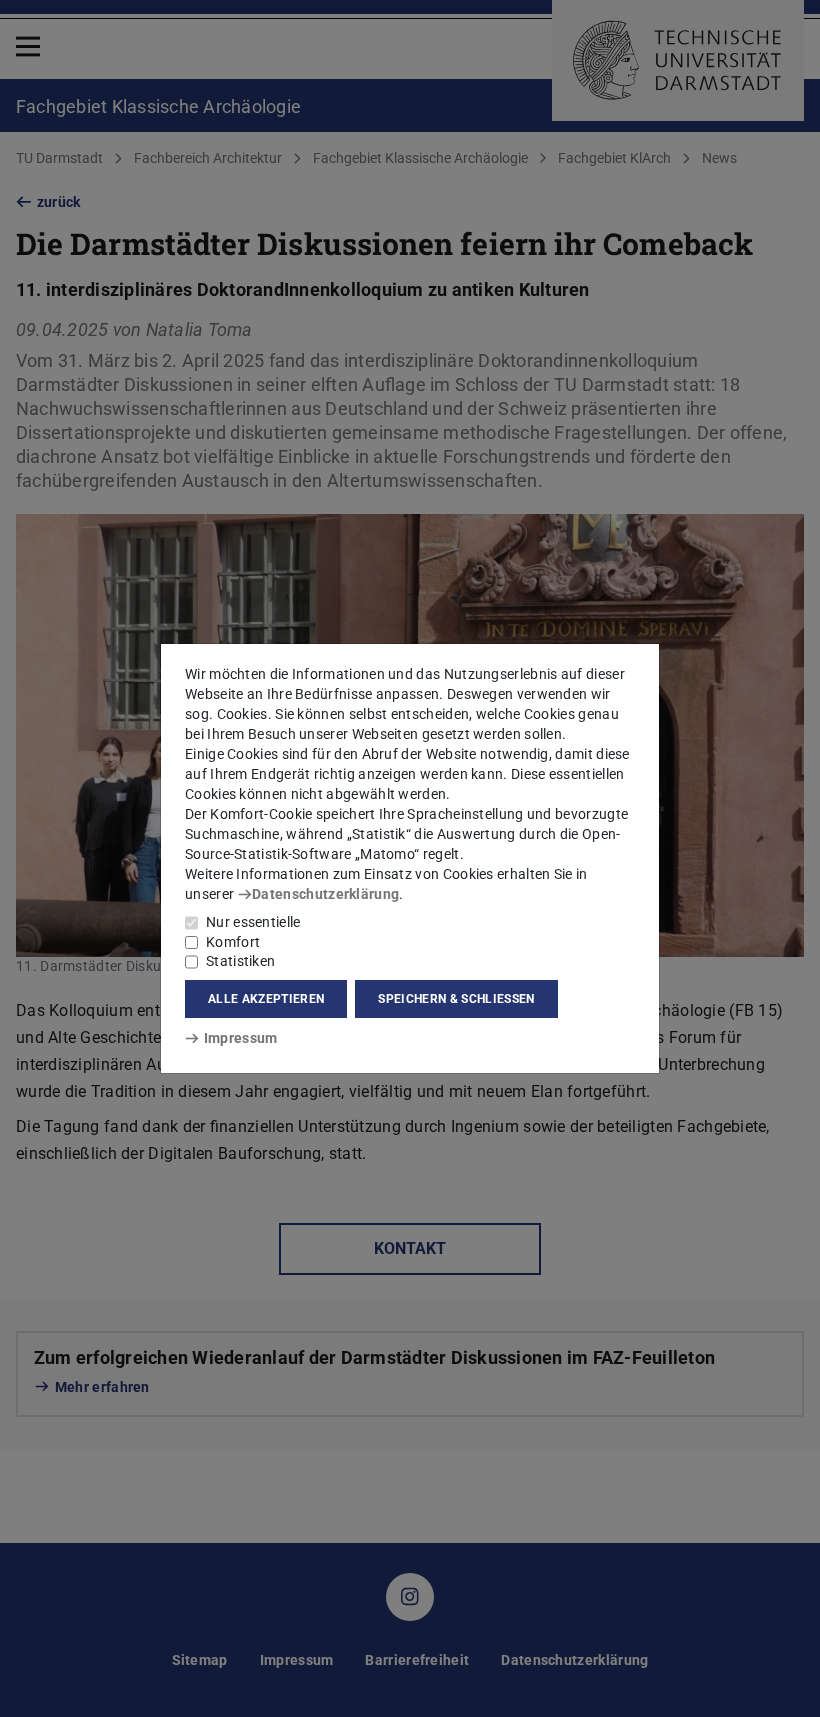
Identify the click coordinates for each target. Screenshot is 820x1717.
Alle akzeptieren (266, 999)
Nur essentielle (253, 922)
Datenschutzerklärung (325, 894)
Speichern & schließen (456, 999)
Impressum (240, 1038)
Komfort (233, 942)
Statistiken (240, 961)
